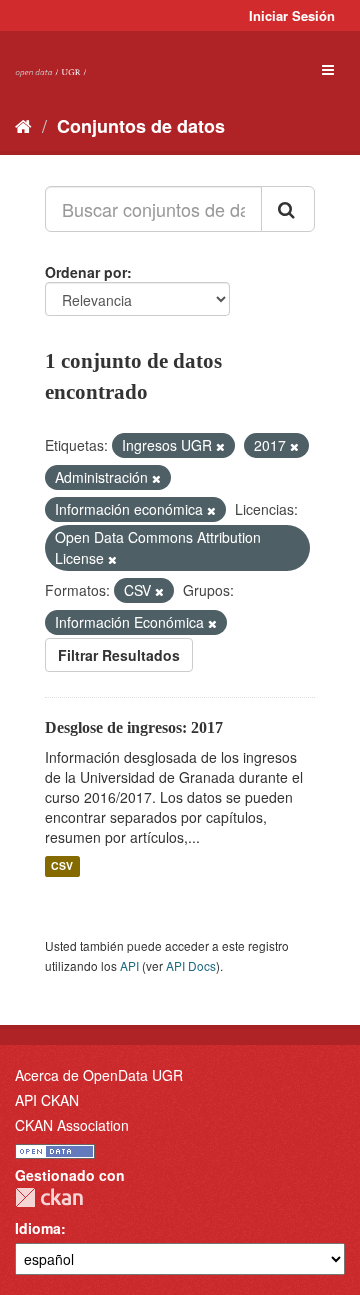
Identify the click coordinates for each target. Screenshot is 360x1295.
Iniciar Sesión (292, 15)
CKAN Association (72, 1125)
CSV (62, 866)
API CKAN (47, 1100)
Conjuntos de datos (141, 126)
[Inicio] (23, 125)
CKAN (49, 1197)
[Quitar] (220, 446)
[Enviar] (288, 209)
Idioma (38, 1228)
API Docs (191, 965)
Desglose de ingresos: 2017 (134, 727)
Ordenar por (86, 272)
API (129, 965)
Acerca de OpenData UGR (99, 1075)
